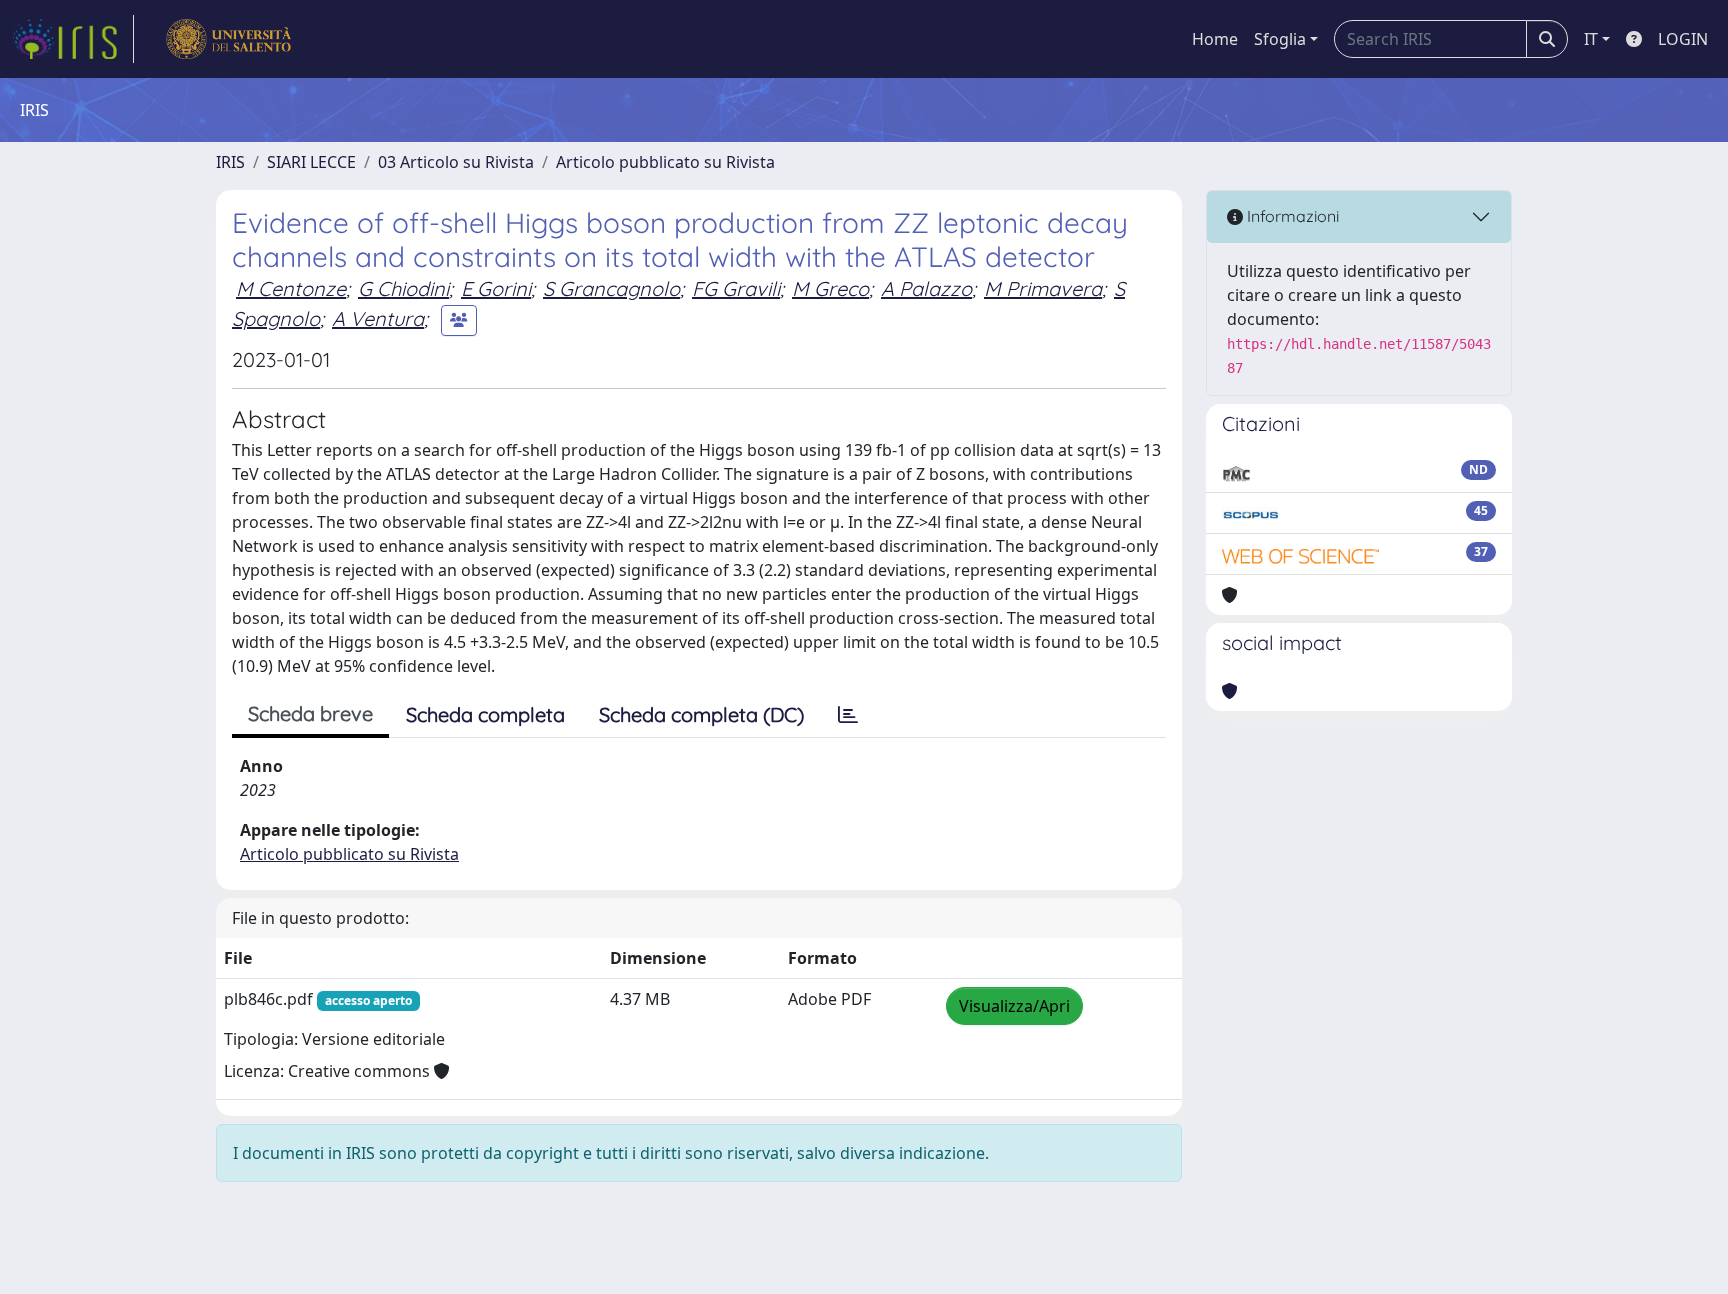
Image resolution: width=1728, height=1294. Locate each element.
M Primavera (1043, 288)
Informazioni (1291, 216)
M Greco (830, 288)
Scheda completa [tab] (485, 714)
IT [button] (1591, 39)
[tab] (848, 715)
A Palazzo (926, 288)
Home (1215, 39)
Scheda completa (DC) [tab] (701, 714)
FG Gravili (736, 288)
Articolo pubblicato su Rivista (665, 162)
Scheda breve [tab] (310, 713)
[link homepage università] (228, 39)
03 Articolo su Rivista (456, 162)
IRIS (230, 162)
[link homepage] (73, 39)
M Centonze (291, 288)
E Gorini (496, 288)
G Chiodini (403, 288)
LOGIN (1683, 39)
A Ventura (378, 318)
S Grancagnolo (611, 288)
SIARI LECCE (311, 162)
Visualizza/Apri (1014, 1006)
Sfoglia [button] (1280, 39)
